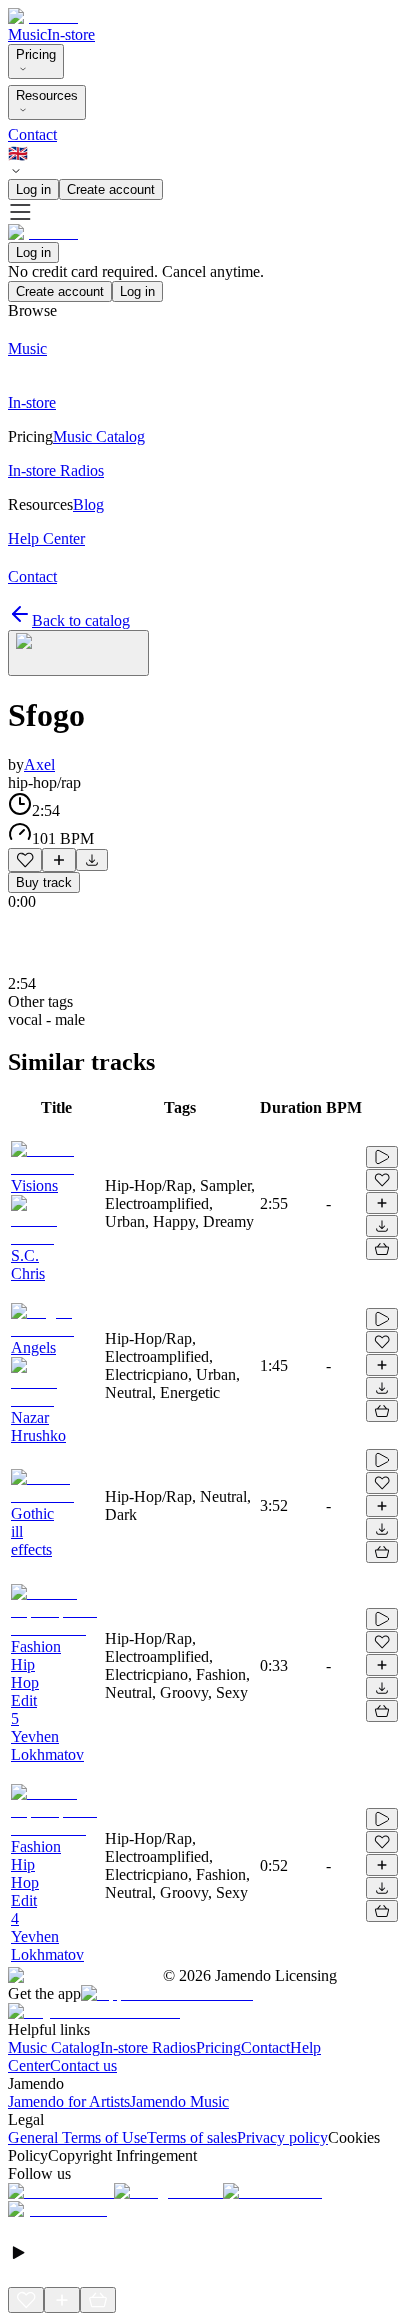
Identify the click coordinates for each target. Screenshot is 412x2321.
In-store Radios (148, 2047)
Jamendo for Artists (69, 2101)
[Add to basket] (382, 1249)
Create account (111, 189)
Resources (47, 95)
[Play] (78, 653)
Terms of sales (192, 2137)
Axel (39, 764)
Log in (33, 189)
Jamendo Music (179, 2101)
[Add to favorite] (25, 860)
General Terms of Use (77, 2137)
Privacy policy (282, 2137)
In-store (71, 34)
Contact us (83, 2065)
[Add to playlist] (59, 860)
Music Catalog (54, 2047)
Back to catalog (81, 620)
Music (27, 34)
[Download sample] (92, 860)
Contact (32, 134)
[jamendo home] (43, 16)
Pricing (36, 54)
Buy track (44, 882)
